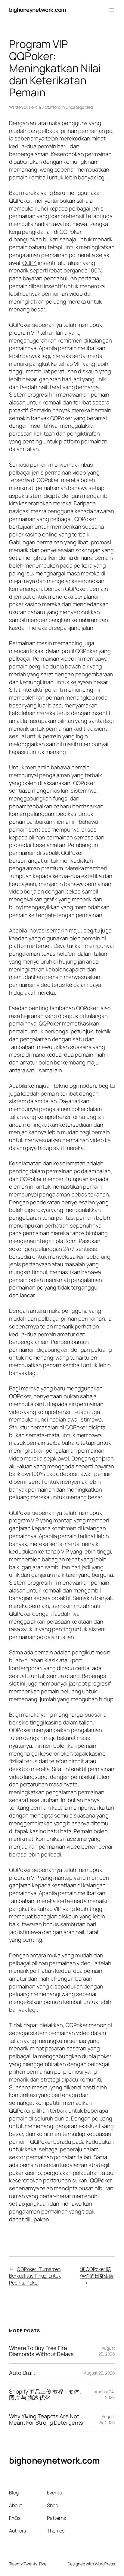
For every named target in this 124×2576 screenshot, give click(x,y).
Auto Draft (22, 2373)
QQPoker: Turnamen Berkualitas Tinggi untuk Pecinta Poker (35, 2276)
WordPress (105, 2564)
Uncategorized (79, 107)
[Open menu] (111, 10)
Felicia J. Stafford (45, 107)
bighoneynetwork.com (38, 10)
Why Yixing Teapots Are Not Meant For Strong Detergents (46, 2419)
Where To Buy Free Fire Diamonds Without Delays (41, 2351)
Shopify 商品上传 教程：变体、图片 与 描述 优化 (47, 2395)
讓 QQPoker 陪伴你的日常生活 (97, 2273)
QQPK (29, 263)
